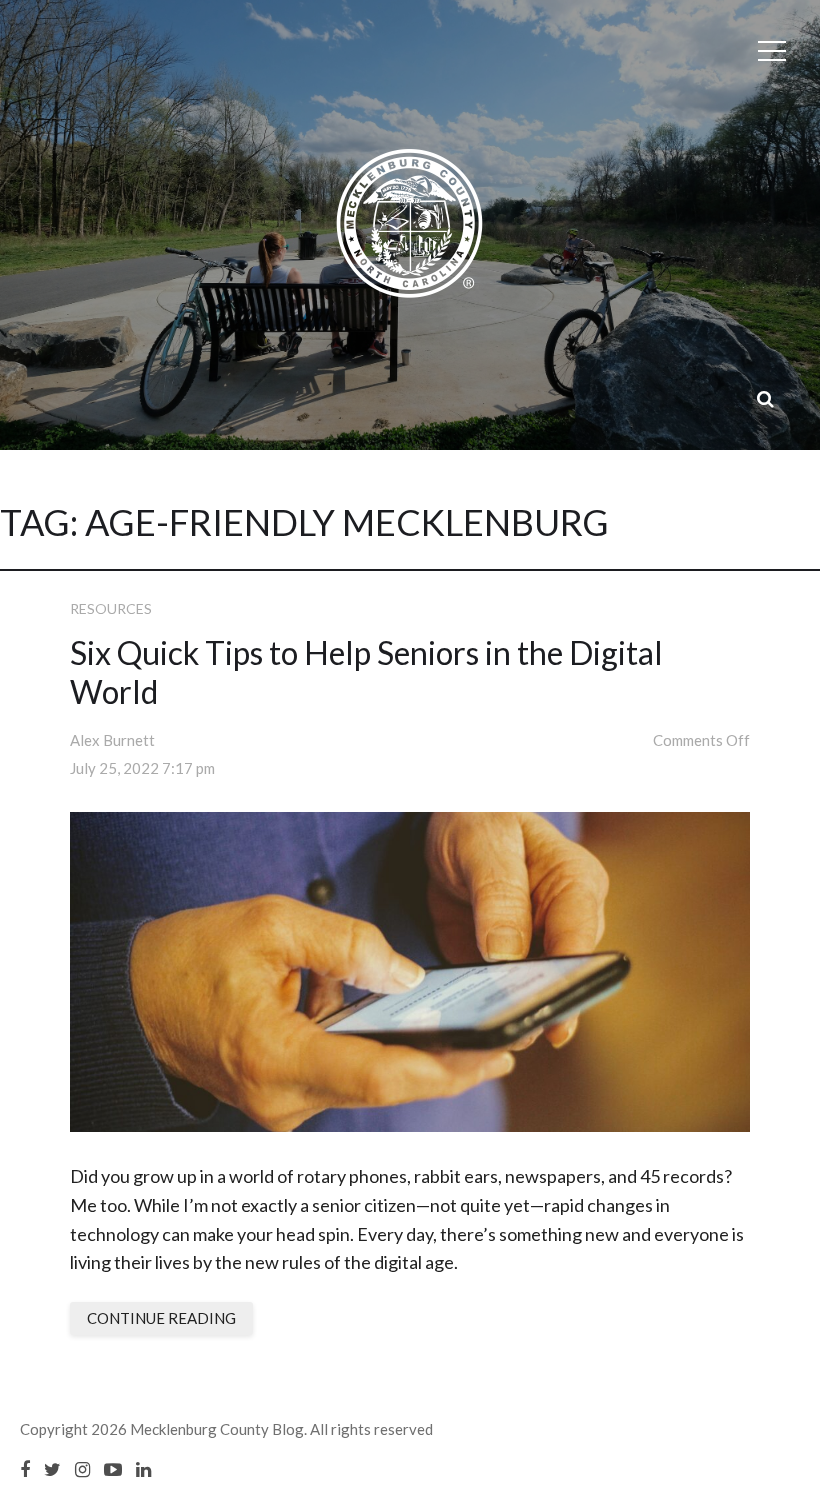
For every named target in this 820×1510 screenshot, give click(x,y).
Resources (111, 608)
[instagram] (82, 1469)
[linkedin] (143, 1469)
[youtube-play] (113, 1469)
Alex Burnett (112, 740)
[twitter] (52, 1469)
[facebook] (25, 1469)
